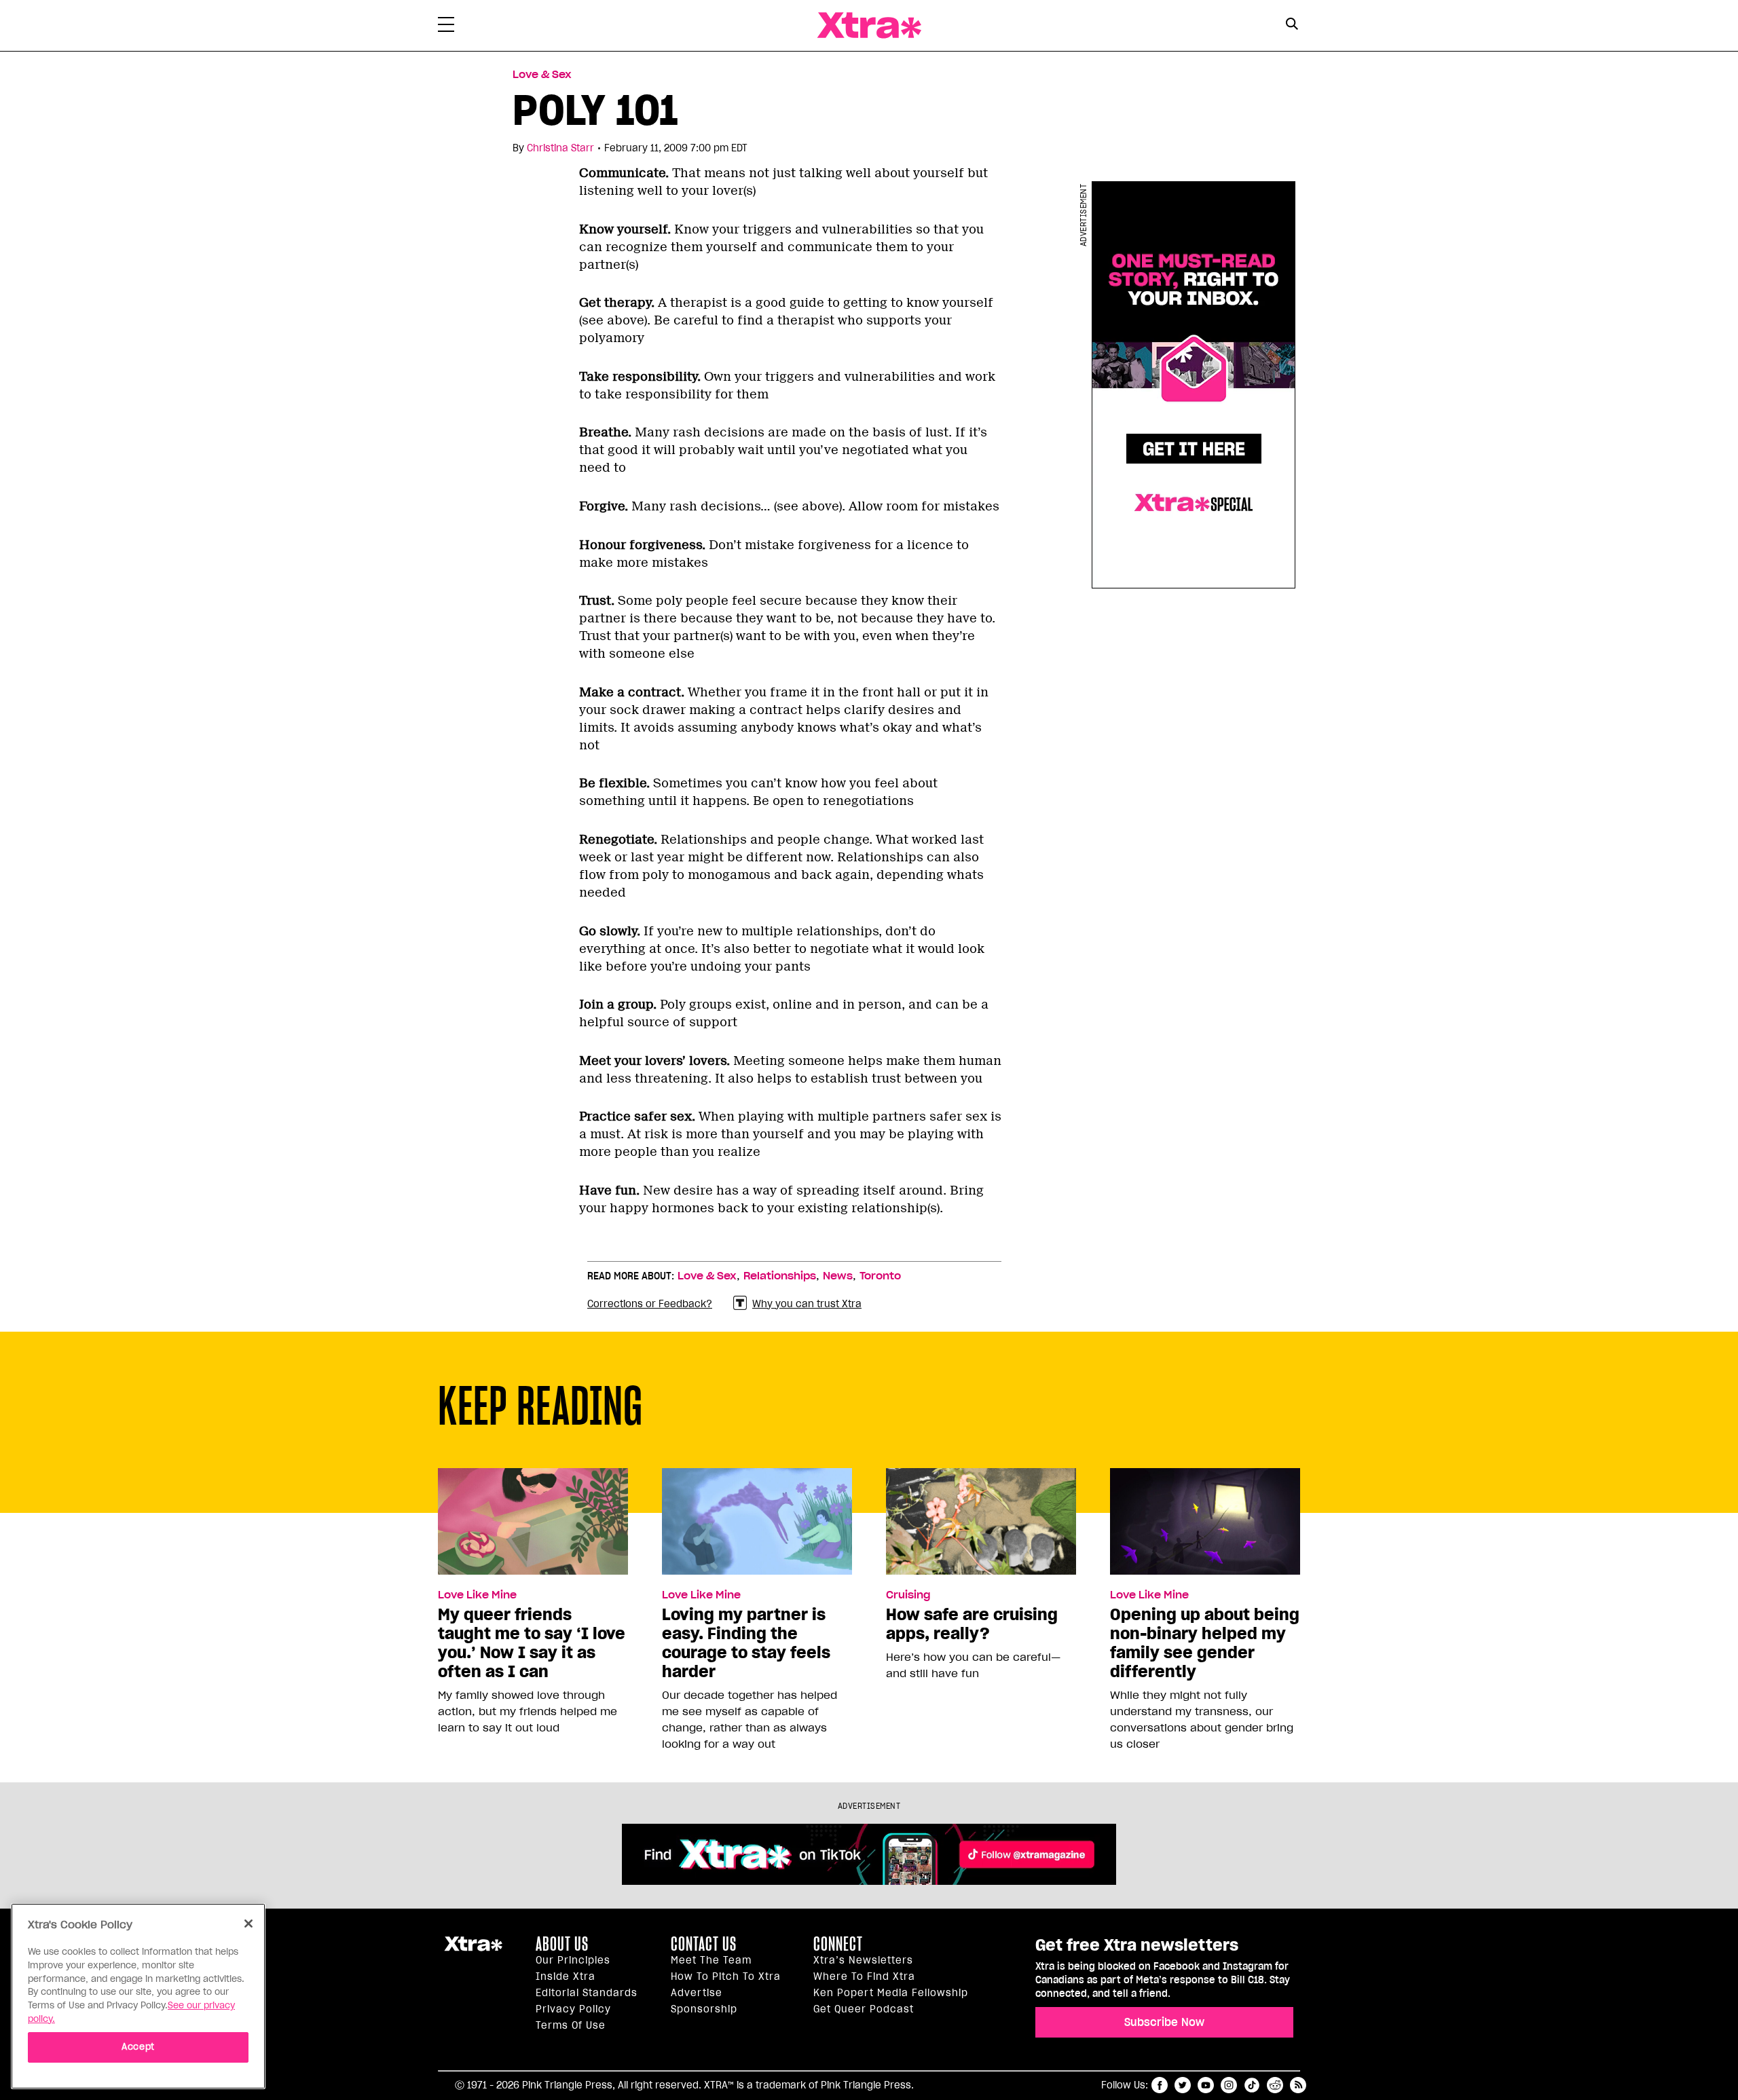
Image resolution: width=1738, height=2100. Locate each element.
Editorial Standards (587, 1993)
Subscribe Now (1164, 2022)
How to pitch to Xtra (726, 1976)
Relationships (780, 1276)
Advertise (697, 1993)
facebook (1160, 2085)
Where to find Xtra (864, 1976)
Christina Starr (560, 148)
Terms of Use (571, 2025)
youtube (1206, 2085)
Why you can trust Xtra (807, 1304)
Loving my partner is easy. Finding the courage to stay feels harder (746, 1643)
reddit (1275, 2085)
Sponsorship (704, 2009)
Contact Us (704, 1944)
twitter (1183, 2085)
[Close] (248, 1924)
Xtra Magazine (869, 25)
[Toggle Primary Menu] (446, 27)
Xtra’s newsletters (863, 1960)
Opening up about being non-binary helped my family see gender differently (1205, 1643)
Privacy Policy (573, 2009)
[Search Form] (1292, 26)
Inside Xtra (566, 1976)
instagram (1229, 2085)
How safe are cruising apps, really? (972, 1624)
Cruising (908, 1595)
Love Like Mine (477, 1595)
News (838, 1276)
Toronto (880, 1276)
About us (562, 1944)
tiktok (1252, 2085)
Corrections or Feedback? (650, 1304)
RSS (1298, 2085)
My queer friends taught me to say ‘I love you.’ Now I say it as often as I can (532, 1643)
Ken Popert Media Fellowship (891, 1993)
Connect (838, 1944)
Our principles (573, 1960)
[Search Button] (1292, 24)
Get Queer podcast (864, 2009)
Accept (138, 2047)
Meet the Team (711, 1960)
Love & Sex (542, 75)
